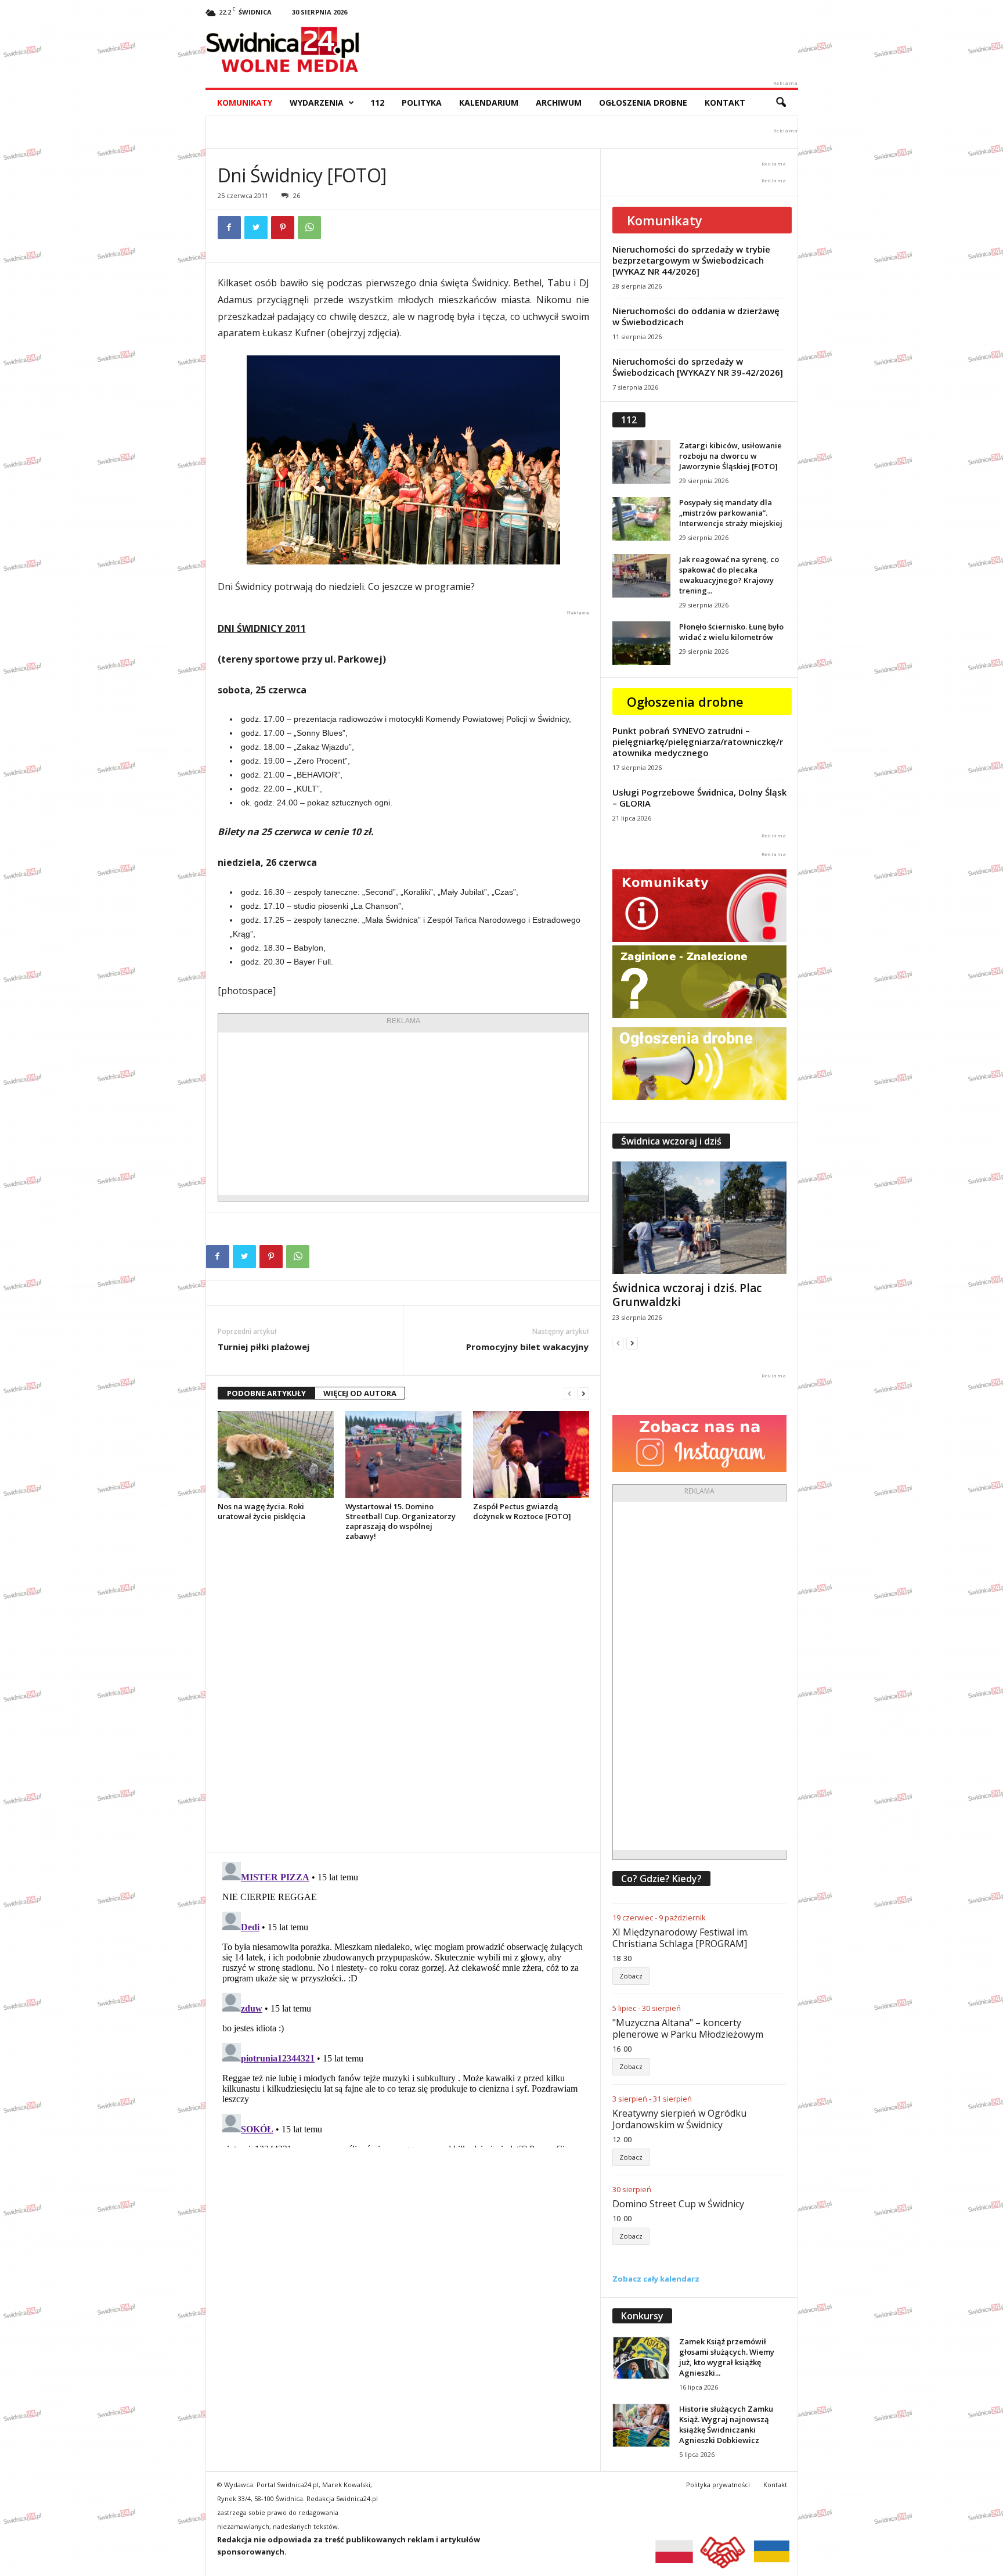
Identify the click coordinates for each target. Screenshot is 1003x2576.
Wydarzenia (317, 102)
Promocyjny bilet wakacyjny (527, 1347)
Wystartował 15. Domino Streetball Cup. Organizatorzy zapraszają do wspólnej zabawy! (401, 1521)
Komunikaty (245, 102)
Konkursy (642, 2316)
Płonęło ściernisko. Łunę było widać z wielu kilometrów (731, 632)
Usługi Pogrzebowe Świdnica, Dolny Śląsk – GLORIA (699, 798)
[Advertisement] (403, 1114)
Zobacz (631, 1976)
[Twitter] (256, 228)
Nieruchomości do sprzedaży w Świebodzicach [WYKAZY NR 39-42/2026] (698, 367)
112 (377, 102)
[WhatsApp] (309, 228)
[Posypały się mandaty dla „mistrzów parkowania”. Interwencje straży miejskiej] (641, 519)
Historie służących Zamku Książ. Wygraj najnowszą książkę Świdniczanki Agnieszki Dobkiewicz (726, 2424)
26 (297, 195)
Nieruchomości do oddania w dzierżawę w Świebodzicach (696, 316)
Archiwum (559, 102)
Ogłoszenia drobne (643, 102)
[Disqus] (403, 1696)
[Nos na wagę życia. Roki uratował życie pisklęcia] (276, 1455)
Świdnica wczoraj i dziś (671, 1141)
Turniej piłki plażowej (264, 1347)
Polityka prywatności (718, 2485)
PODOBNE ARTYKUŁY (266, 1393)
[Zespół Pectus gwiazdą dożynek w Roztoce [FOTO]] (531, 1455)
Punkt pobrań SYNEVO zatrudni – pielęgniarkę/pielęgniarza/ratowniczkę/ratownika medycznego (698, 742)
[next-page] (583, 1393)
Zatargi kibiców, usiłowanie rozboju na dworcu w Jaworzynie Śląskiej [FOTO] (730, 456)
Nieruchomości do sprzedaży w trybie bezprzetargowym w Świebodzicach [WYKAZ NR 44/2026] (691, 260)
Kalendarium (489, 102)
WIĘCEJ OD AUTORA (360, 1393)
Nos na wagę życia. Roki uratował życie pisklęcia (261, 1511)
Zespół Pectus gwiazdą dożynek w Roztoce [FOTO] (522, 1511)
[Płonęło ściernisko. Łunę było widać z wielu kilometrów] (641, 643)
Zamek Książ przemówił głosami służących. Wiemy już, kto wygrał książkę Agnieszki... (727, 2357)
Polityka (422, 102)
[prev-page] (569, 1393)
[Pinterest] (283, 228)
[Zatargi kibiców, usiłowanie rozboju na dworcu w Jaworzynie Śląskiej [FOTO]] (641, 462)
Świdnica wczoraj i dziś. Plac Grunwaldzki (687, 1295)
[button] (781, 103)
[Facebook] (229, 228)
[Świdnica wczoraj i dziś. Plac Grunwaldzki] (699, 1218)
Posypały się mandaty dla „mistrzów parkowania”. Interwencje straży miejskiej (731, 513)
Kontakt (725, 102)
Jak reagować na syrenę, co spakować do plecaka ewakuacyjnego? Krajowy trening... (729, 575)
